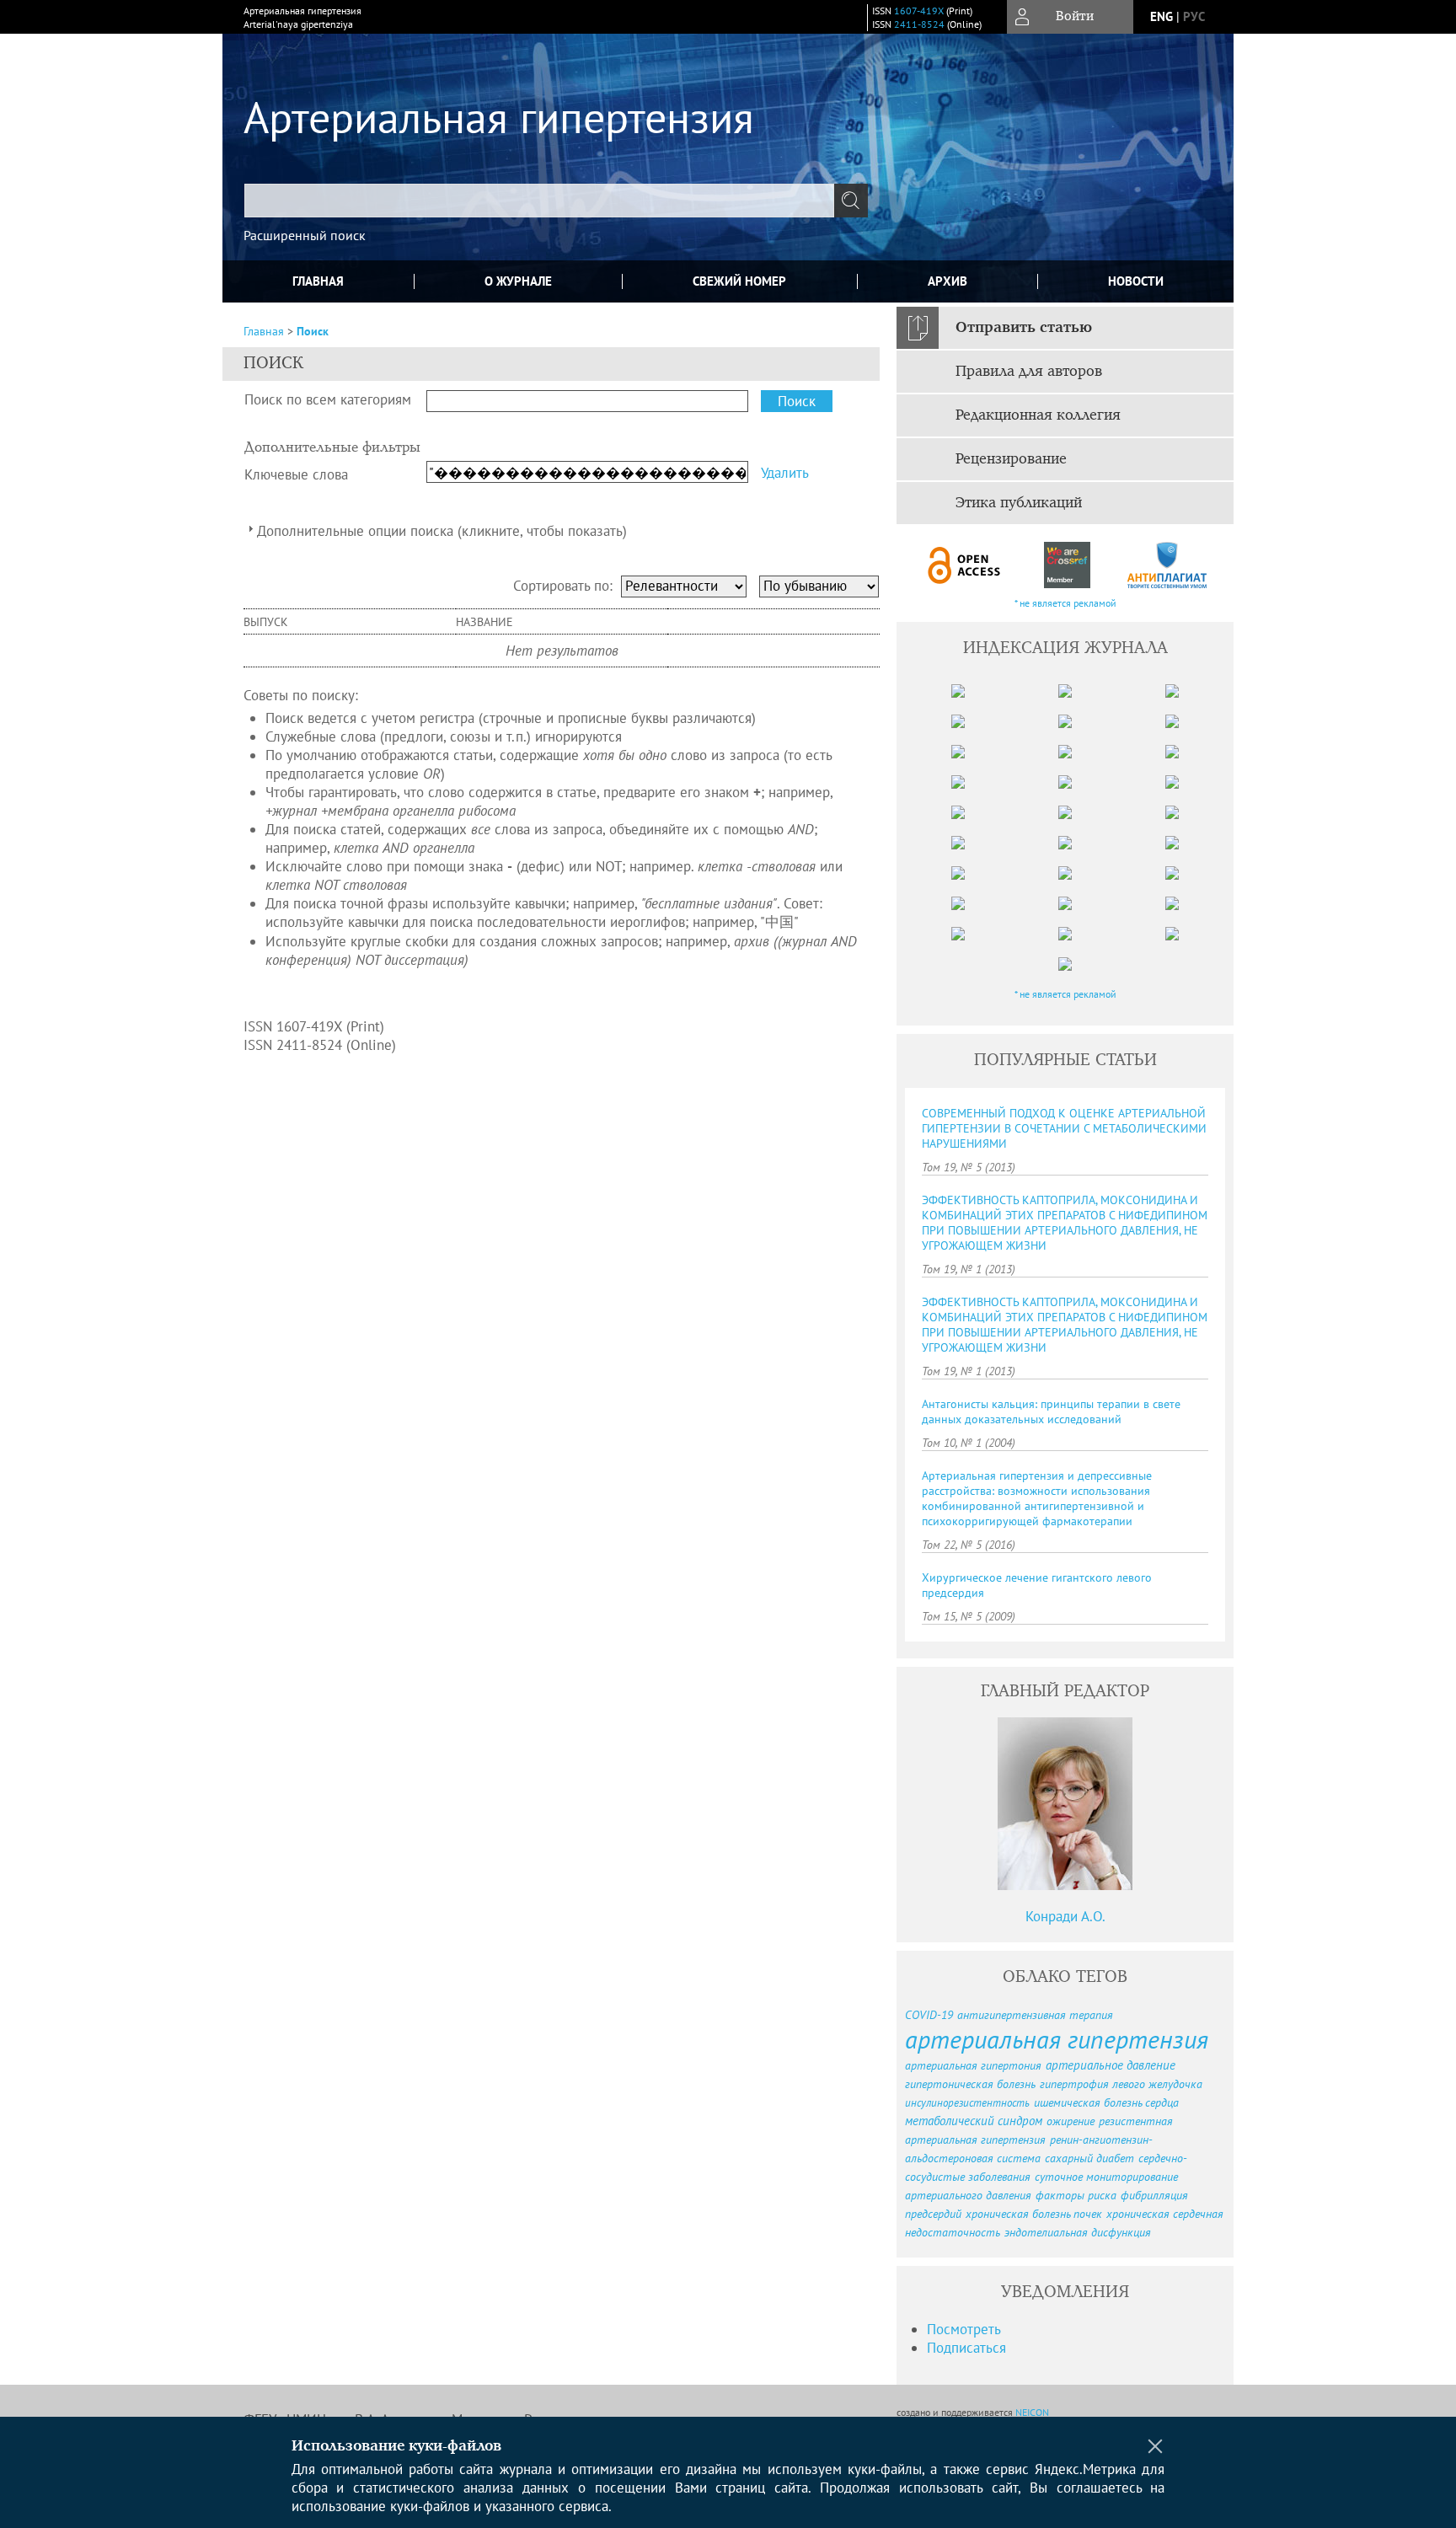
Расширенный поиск (305, 235)
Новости (1136, 281)
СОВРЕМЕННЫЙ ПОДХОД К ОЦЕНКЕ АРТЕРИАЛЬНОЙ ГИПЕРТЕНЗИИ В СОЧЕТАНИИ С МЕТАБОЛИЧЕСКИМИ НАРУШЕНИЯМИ (1064, 1128)
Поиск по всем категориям (328, 399)
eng (1162, 16)
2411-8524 (919, 24)
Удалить (785, 473)
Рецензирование (1011, 459)
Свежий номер (739, 281)
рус (1194, 16)
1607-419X (919, 11)
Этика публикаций (1019, 503)
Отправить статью (1024, 328)
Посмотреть (964, 2329)
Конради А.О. (1065, 1916)
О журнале (518, 281)
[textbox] (539, 201)
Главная (318, 281)
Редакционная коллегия (1038, 415)
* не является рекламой (1065, 603)
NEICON (1032, 2412)
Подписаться (966, 2348)
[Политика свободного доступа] (965, 565)
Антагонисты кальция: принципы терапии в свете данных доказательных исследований (1051, 1411)
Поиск (313, 331)
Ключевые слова (296, 474)
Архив (947, 281)
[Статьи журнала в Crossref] (1066, 565)
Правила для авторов (1029, 372)
